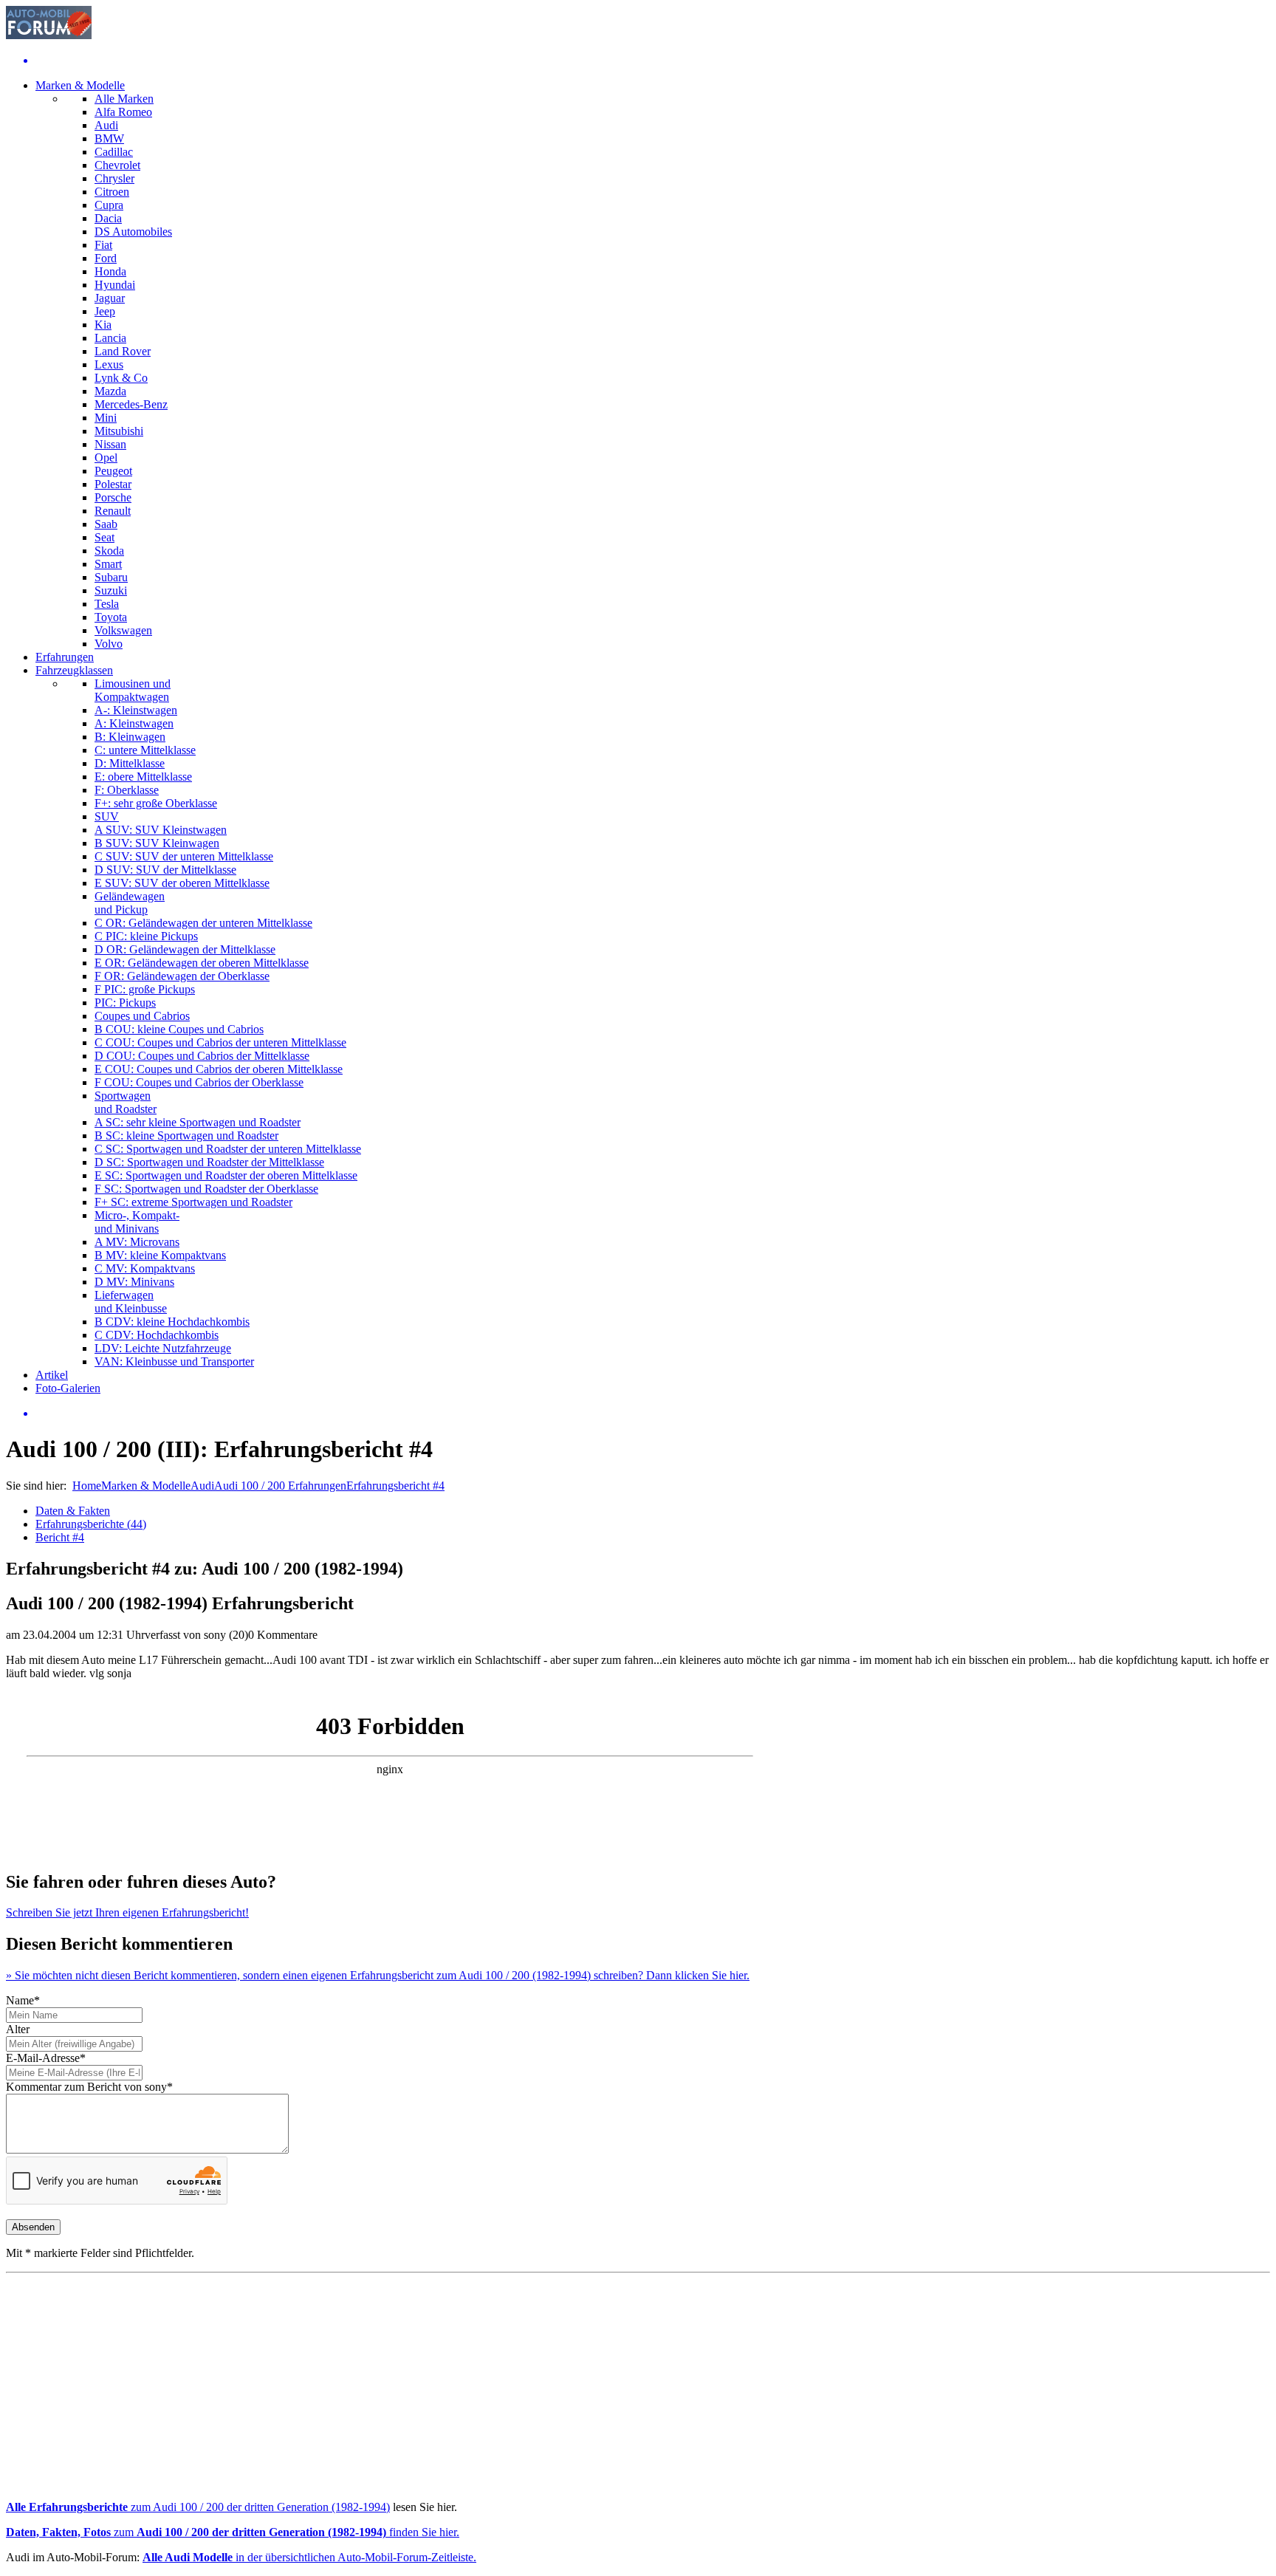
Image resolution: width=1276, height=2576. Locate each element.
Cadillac (114, 152)
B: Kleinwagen (130, 737)
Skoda (109, 551)
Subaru (111, 577)
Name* (23, 2000)
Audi (106, 125)
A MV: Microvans (137, 1242)
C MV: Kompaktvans (145, 1268)
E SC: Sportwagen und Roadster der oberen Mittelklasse (226, 1175)
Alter (18, 2029)
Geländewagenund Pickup (130, 903)
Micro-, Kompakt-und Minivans (137, 1222)
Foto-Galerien (68, 1388)
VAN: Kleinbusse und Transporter (174, 1361)
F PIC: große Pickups (145, 989)
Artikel (52, 1375)
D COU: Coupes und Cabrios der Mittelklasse (202, 1056)
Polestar (113, 484)
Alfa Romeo (123, 112)
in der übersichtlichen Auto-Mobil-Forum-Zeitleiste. (309, 2557)
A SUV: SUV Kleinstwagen (161, 830)
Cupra (109, 205)
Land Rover (123, 351)
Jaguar (110, 298)
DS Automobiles (133, 232)
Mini (106, 418)
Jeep (105, 311)
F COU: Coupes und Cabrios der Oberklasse (199, 1082)
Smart (108, 564)
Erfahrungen (65, 657)
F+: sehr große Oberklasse (156, 803)
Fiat (103, 245)
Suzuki (111, 590)
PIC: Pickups (125, 1003)
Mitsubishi (119, 431)
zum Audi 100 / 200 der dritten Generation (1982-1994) (198, 2507)
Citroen (112, 192)
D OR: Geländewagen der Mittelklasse (185, 949)
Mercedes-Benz (131, 404)
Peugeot (113, 471)
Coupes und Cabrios (142, 1016)
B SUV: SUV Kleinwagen (157, 843)
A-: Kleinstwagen (136, 710)
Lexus (109, 364)
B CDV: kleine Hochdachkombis (172, 1322)
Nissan (110, 444)
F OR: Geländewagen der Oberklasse (182, 976)
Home (87, 1486)
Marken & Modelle (80, 85)
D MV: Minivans (134, 1282)
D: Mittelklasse (130, 763)
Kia (103, 325)
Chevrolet (117, 165)
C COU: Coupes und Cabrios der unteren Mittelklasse (220, 1042)
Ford (106, 258)
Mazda (110, 391)
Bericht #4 (60, 1537)
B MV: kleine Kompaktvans (160, 1255)
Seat (104, 537)
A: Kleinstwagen (134, 723)
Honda (110, 271)
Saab (106, 524)
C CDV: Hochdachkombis (157, 1335)
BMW (109, 138)
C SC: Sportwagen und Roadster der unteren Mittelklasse (228, 1149)
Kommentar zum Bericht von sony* (89, 2087)
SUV (107, 816)
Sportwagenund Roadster (126, 1102)
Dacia (108, 218)
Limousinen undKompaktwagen (133, 690)
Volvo (109, 644)
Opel (106, 458)
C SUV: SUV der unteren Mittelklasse (184, 856)
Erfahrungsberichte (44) (91, 1524)
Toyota (111, 617)
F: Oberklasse (127, 790)
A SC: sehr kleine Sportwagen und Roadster (198, 1122)
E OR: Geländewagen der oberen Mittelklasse (202, 963)
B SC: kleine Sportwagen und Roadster (186, 1135)
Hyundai (115, 285)
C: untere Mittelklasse (145, 750)
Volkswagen (123, 630)
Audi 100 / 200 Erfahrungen (280, 1486)
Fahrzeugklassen (74, 670)
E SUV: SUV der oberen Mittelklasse (182, 883)
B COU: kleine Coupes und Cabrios (179, 1029)
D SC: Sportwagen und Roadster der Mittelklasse (209, 1162)
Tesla (107, 604)
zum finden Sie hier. (233, 2532)
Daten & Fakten (73, 1511)
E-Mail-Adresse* (46, 2058)
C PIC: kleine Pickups (146, 936)
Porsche (113, 497)
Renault (113, 511)
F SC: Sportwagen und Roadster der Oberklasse (206, 1189)
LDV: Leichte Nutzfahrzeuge (163, 1348)
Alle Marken (124, 99)
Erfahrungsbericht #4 (395, 1486)
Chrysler (114, 178)
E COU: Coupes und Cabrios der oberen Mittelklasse (219, 1069)
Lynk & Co (121, 378)
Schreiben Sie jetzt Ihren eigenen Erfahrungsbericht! (127, 1912)
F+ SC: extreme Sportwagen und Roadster (193, 1202)
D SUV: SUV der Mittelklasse (165, 870)
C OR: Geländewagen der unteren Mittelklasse (203, 923)
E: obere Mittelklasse (143, 777)
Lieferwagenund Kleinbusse (131, 1302)
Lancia (110, 338)
